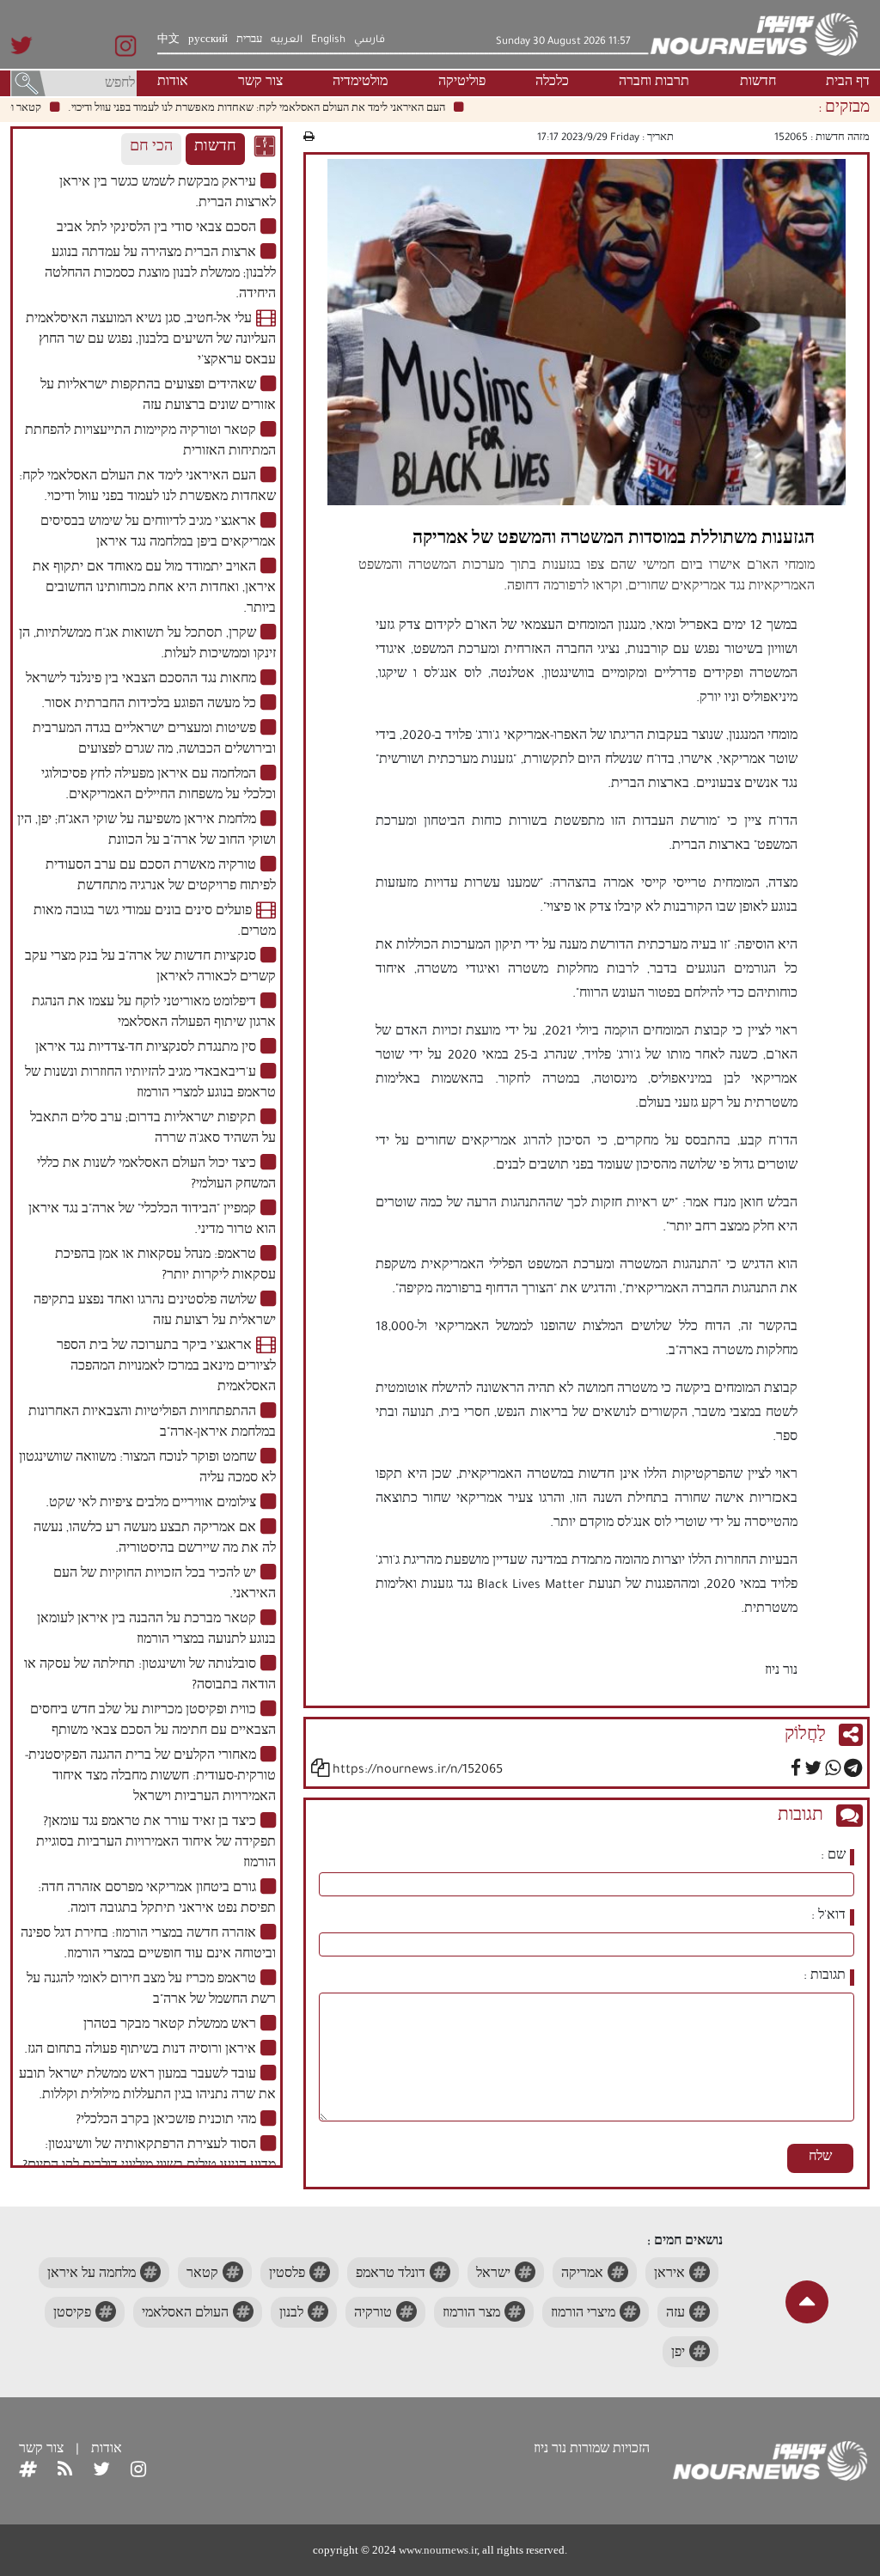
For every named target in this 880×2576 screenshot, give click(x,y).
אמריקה (582, 2275)
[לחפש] (28, 85)
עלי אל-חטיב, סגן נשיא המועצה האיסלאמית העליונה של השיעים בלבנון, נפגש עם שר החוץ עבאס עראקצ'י (151, 341)
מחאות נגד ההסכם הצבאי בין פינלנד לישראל (141, 681)
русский (208, 40)
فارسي (370, 40)
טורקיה (373, 2315)
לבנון (291, 2315)
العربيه (287, 40)
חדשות (758, 83)
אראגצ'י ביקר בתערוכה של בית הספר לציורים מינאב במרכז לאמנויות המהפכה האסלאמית (166, 1368)
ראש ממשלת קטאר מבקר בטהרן (170, 2026)
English (328, 40)
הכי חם (151, 148)
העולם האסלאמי (185, 2315)
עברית (249, 40)
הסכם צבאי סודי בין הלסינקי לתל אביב (156, 229)
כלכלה (552, 83)
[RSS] (65, 2471)
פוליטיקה (462, 83)
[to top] (807, 2302)
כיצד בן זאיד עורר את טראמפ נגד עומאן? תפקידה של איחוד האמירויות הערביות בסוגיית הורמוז (156, 1844)
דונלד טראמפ (391, 2275)
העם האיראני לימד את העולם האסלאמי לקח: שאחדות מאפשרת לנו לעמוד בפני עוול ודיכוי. (287, 109)
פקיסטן (72, 2315)
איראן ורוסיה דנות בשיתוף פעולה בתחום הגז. (140, 2051)
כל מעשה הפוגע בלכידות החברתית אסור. (149, 705)
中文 (168, 40)
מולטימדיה (360, 83)
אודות (173, 83)
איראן (669, 2275)
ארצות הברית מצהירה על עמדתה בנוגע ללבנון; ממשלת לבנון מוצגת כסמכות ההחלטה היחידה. (160, 275)
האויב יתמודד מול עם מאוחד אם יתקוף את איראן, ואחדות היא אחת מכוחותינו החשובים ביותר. (154, 589)
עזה (675, 2315)
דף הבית (848, 83)
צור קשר (260, 83)
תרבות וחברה (654, 83)
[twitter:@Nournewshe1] (101, 2471)
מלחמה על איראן (92, 2275)
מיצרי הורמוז (583, 2315)
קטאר (202, 2275)
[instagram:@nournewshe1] (138, 2471)
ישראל (493, 2275)
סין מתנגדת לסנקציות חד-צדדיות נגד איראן (146, 1049)
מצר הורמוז (471, 2315)
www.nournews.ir (438, 2550)
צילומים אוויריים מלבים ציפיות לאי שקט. (151, 1505)
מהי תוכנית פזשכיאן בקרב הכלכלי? (166, 2121)
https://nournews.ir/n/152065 (418, 1771)
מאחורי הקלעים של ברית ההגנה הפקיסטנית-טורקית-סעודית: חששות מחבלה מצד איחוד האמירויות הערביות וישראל (150, 1778)
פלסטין (287, 2275)
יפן (678, 2354)
